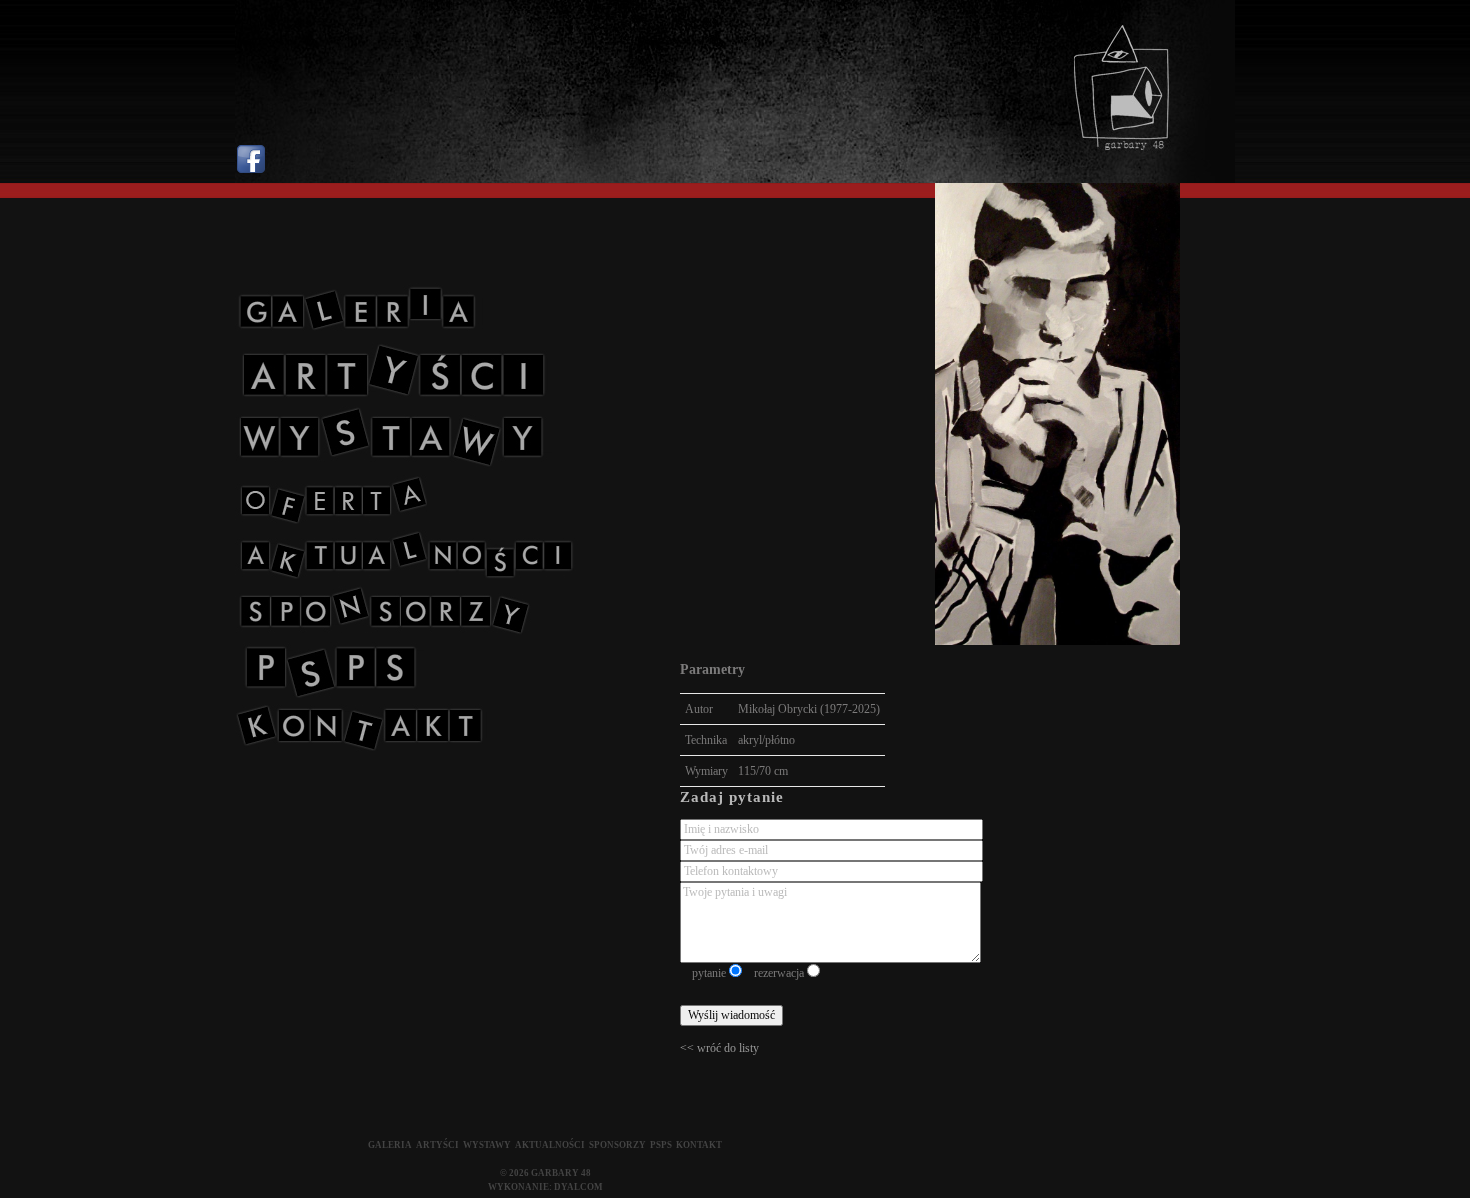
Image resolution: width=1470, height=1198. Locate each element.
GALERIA (390, 1145)
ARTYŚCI (437, 1145)
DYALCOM (578, 1187)
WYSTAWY (487, 1145)
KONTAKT (699, 1145)
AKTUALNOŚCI (550, 1145)
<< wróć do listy (719, 1048)
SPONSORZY (617, 1145)
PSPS (661, 1145)
